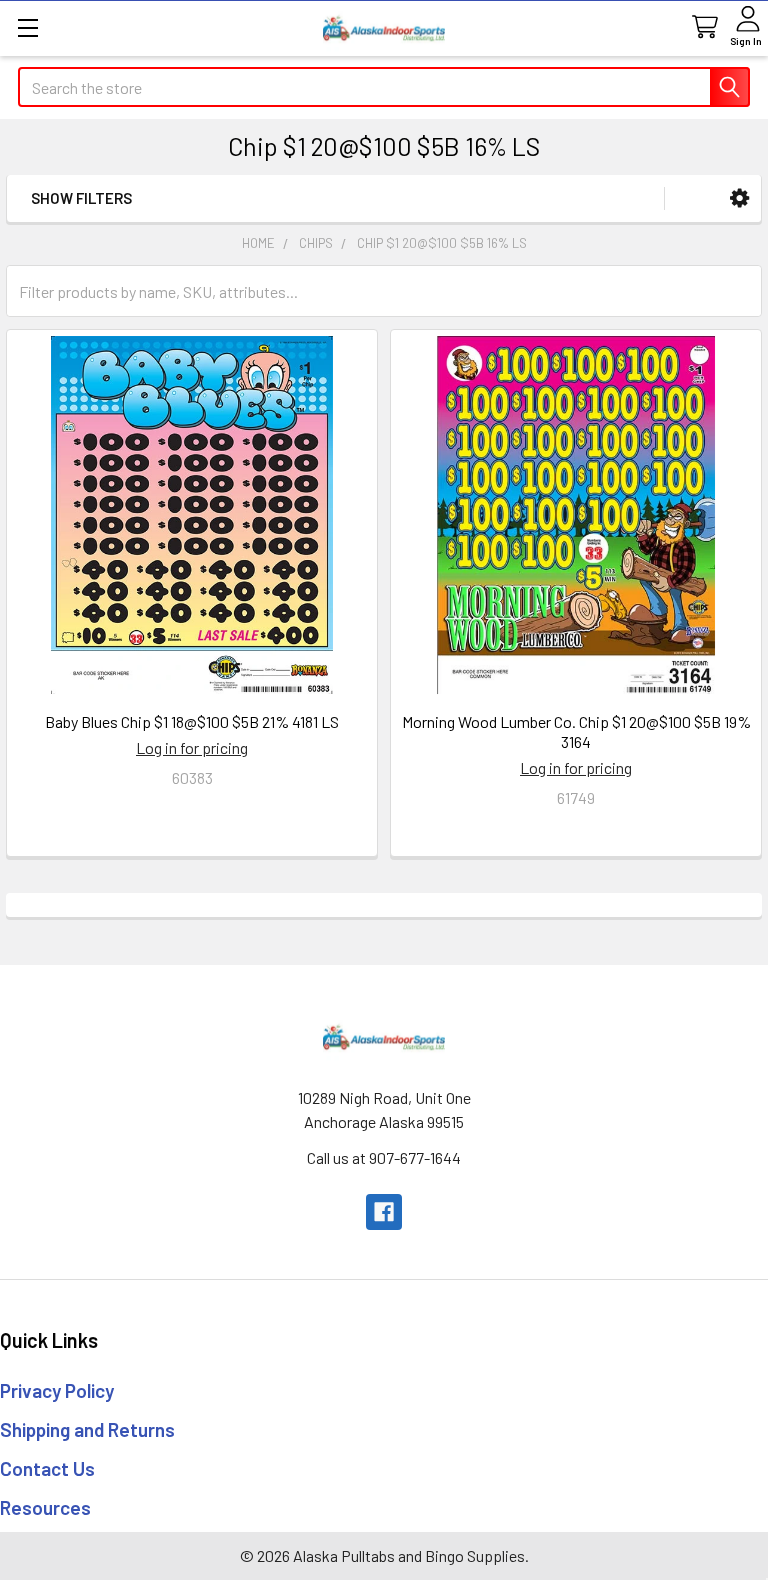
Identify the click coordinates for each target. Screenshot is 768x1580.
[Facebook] (384, 1212)
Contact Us (47, 1468)
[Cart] (703, 27)
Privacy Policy (57, 1390)
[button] (739, 198)
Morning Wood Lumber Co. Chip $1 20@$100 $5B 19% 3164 (576, 731)
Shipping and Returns (87, 1429)
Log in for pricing (192, 747)
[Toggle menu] (27, 27)
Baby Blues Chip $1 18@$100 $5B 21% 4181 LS (192, 721)
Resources (45, 1507)
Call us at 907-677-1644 (384, 1157)
